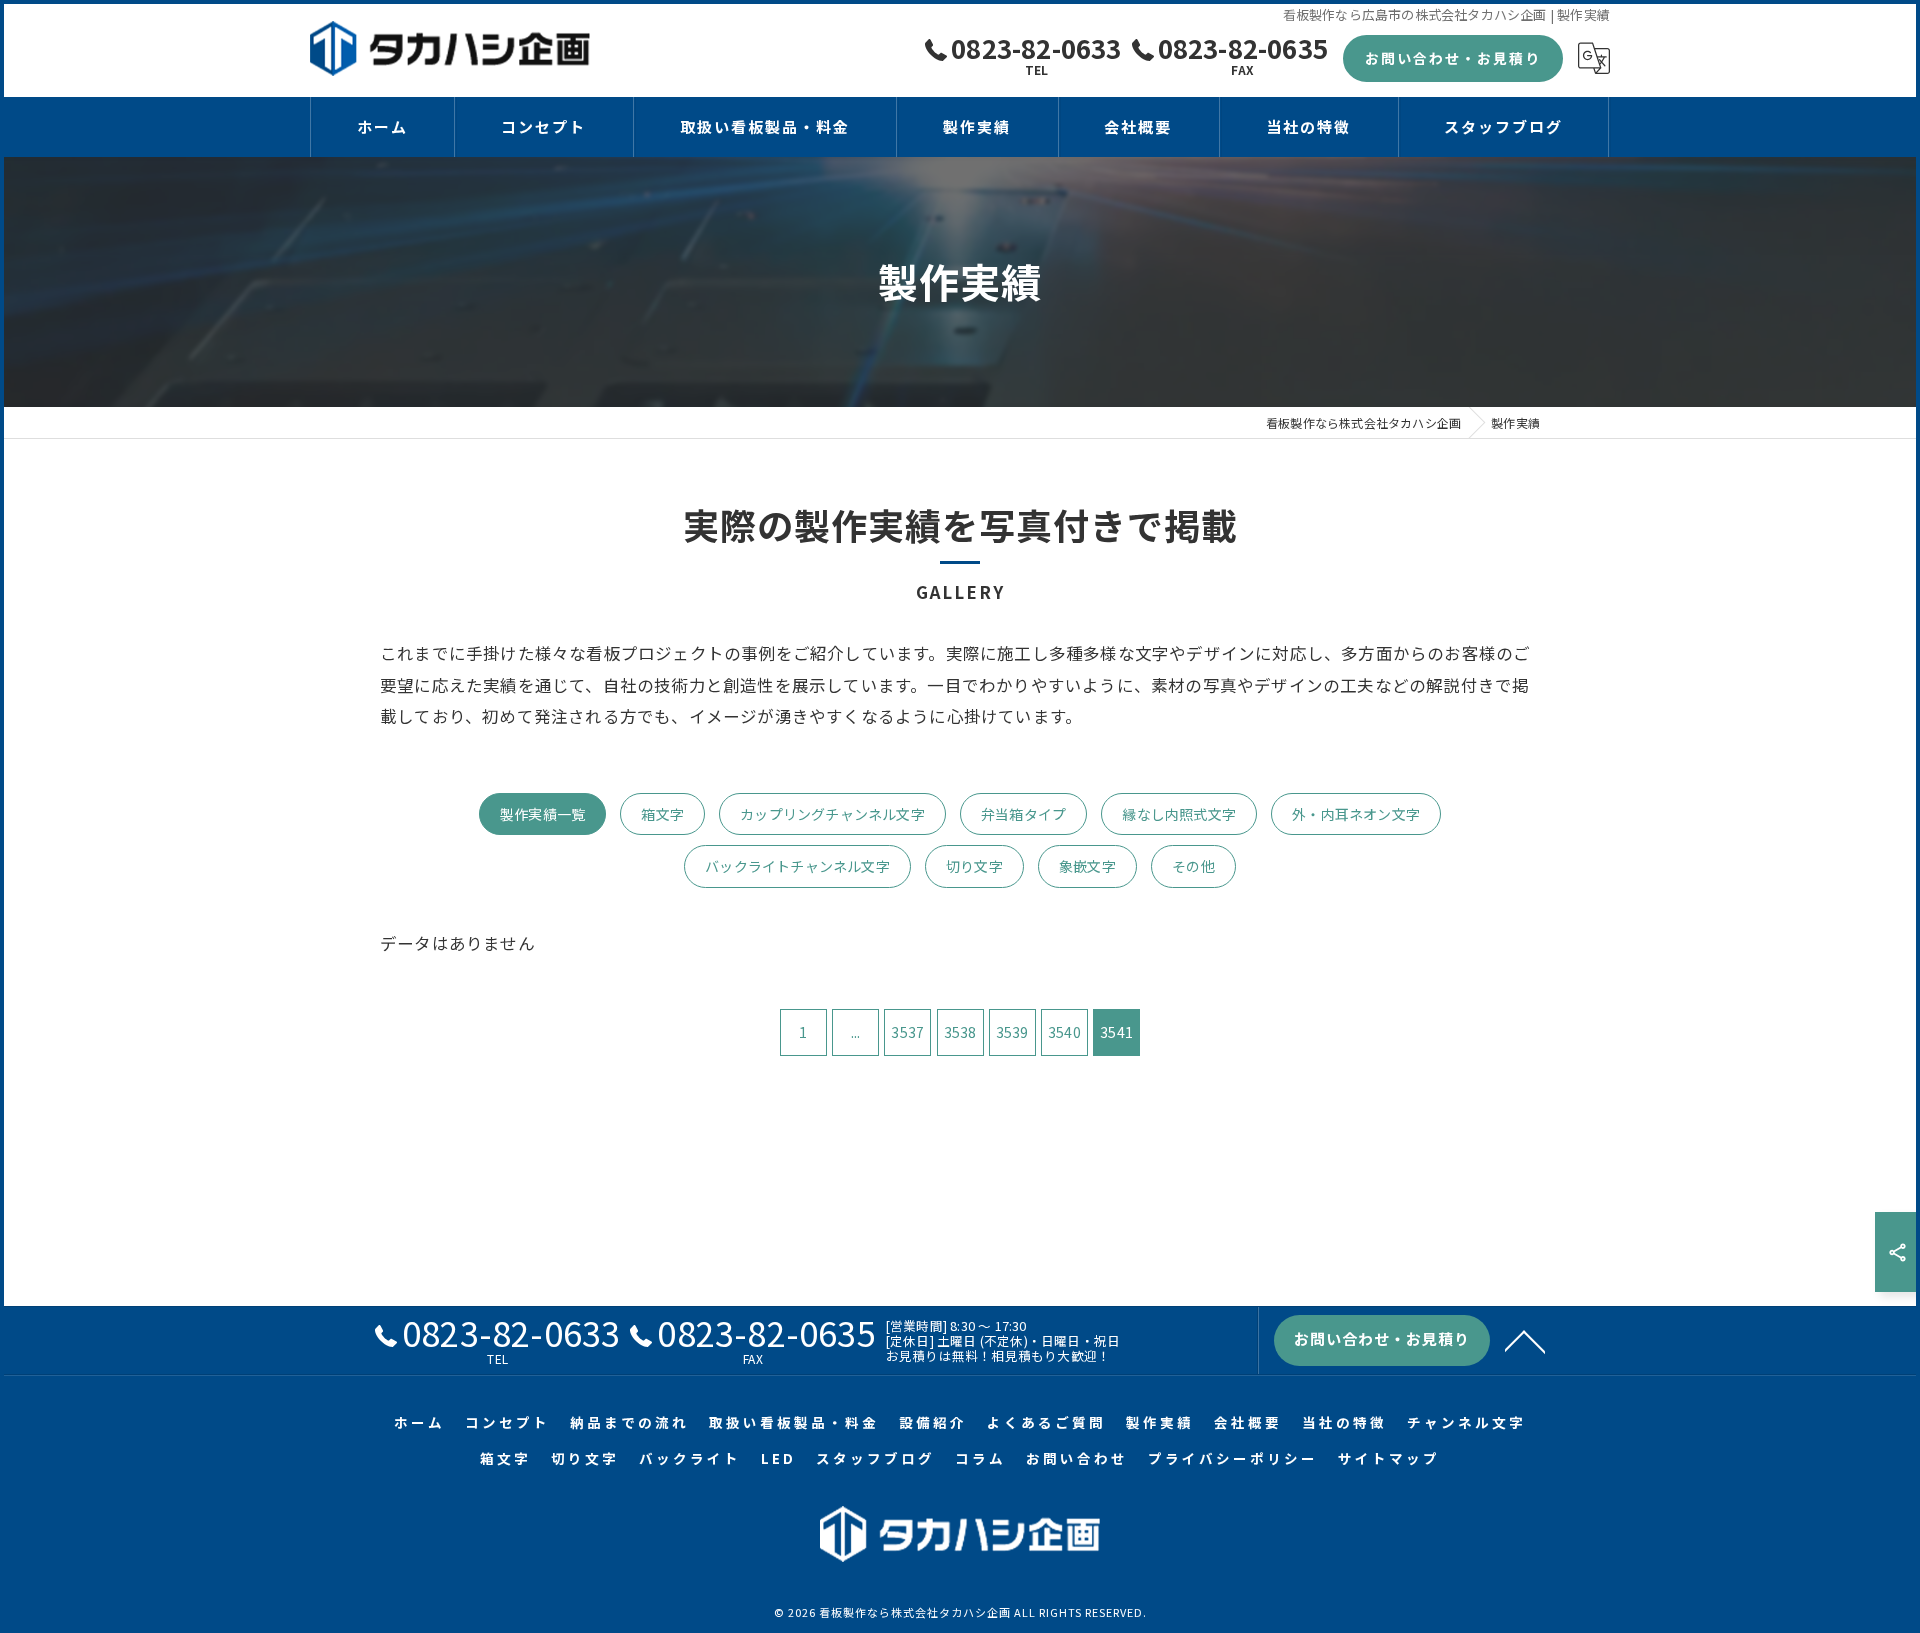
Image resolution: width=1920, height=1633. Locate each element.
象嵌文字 (1087, 866)
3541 (1116, 1032)
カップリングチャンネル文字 (832, 814)
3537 (907, 1032)
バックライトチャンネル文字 (797, 866)
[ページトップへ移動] (1525, 1340)
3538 (960, 1032)
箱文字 (662, 814)
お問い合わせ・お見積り (1453, 58)
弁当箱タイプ (1023, 814)
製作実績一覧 (542, 814)
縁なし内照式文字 (1179, 814)
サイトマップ (1389, 1458)
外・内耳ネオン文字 (1356, 814)
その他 (1193, 866)
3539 (1012, 1032)
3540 (1064, 1032)
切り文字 (974, 866)
